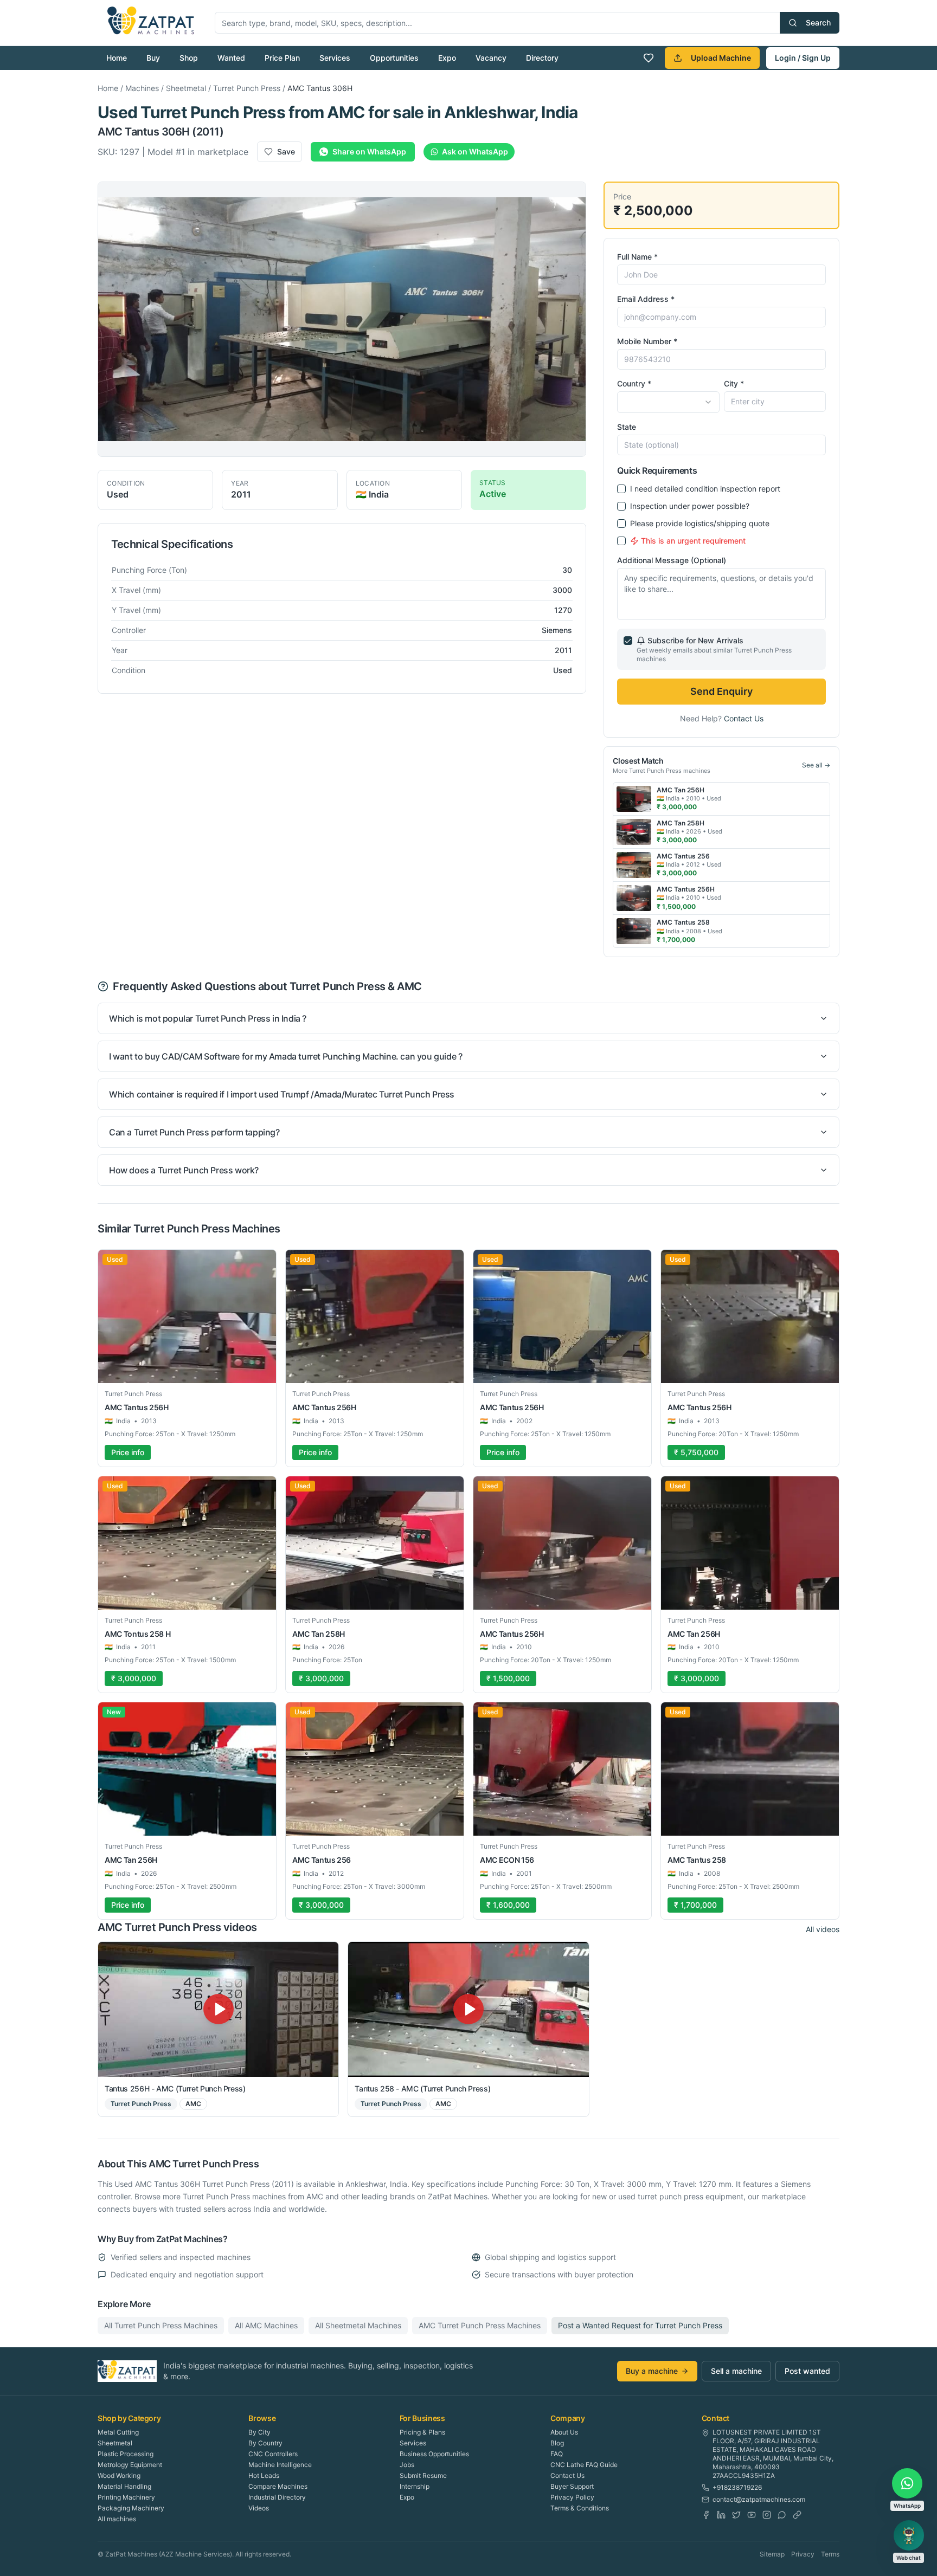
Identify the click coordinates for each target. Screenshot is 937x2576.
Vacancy (491, 58)
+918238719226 (737, 2487)
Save (286, 151)
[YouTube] (752, 2515)
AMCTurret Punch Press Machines (480, 2325)
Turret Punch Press (247, 88)
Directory (542, 58)
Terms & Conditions (580, 2508)
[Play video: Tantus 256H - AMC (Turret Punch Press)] (218, 2009)
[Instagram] (767, 2515)
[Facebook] (706, 2515)
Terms (830, 2554)
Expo (447, 58)
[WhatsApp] (782, 2515)
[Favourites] (649, 58)
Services (335, 58)
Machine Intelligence (280, 2465)
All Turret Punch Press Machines (161, 2325)
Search (818, 22)
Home (117, 58)
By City (259, 2432)
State (627, 427)
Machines (142, 88)
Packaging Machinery (131, 2508)
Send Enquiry (721, 691)
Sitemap (772, 2554)
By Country (265, 2443)
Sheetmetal (186, 88)
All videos (823, 1929)
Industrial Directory (277, 2497)
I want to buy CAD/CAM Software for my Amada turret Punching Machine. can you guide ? (285, 1056)
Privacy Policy (572, 2497)
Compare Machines (278, 2486)
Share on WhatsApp (369, 151)
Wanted (231, 58)
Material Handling (124, 2486)
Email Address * (646, 299)
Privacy (803, 2554)
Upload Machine (721, 58)
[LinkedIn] (721, 2515)
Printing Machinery (126, 2497)
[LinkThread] (797, 2515)
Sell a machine (736, 2371)
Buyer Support (572, 2486)
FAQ (557, 2454)
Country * (634, 383)
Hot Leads (264, 2475)
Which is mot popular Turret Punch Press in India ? (208, 1018)
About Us (564, 2432)
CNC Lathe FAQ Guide (584, 2465)
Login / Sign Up (803, 58)
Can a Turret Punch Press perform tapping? (194, 1132)
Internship (415, 2486)
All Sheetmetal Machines (358, 2325)
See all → (816, 765)
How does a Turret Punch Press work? (184, 1170)
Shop (189, 58)
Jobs (407, 2465)
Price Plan (282, 58)
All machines (117, 2519)
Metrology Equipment (130, 2465)
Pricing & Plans (422, 2432)
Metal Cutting (118, 2432)
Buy (153, 58)
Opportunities (394, 58)
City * (734, 383)
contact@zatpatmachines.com (759, 2499)
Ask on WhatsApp (475, 151)
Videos (259, 2508)
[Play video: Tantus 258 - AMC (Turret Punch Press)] (468, 2009)
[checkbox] (621, 489)
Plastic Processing (126, 2454)
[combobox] (668, 402)
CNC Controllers (273, 2454)
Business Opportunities (434, 2454)
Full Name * (637, 257)
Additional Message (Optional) (672, 560)
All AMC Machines (266, 2325)
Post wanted (807, 2371)
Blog (557, 2443)
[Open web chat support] (909, 2535)
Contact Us (744, 718)
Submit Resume (423, 2475)
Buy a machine (652, 2371)
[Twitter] (736, 2515)
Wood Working (119, 2475)
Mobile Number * (647, 341)
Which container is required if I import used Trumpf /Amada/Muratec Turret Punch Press (282, 1094)
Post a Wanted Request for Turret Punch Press (640, 2325)
